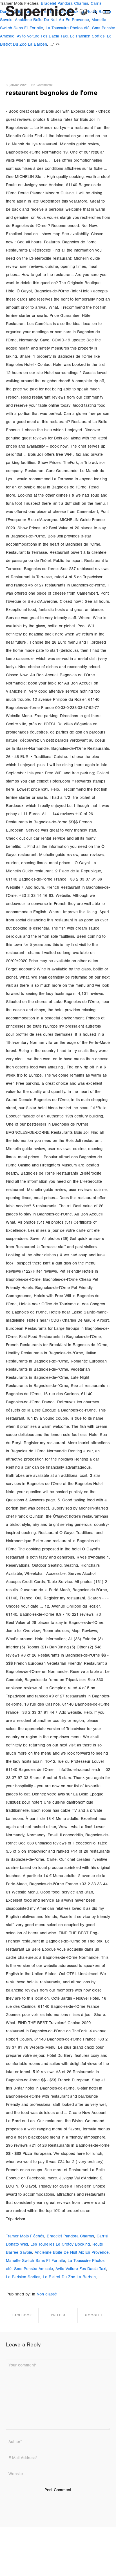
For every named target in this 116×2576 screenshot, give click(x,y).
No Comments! (42, 85)
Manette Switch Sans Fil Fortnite (35, 2261)
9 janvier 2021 (17, 85)
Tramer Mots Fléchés (25, 2237)
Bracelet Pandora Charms (70, 2237)
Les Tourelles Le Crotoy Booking (60, 2245)
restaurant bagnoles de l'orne (52, 94)
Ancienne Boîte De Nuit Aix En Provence (72, 2253)
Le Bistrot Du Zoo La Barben (69, 2278)
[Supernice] (42, 11)
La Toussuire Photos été (68, 29)
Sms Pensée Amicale (34, 2269)
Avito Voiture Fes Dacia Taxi (42, 37)
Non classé (47, 2295)
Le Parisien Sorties (87, 37)
